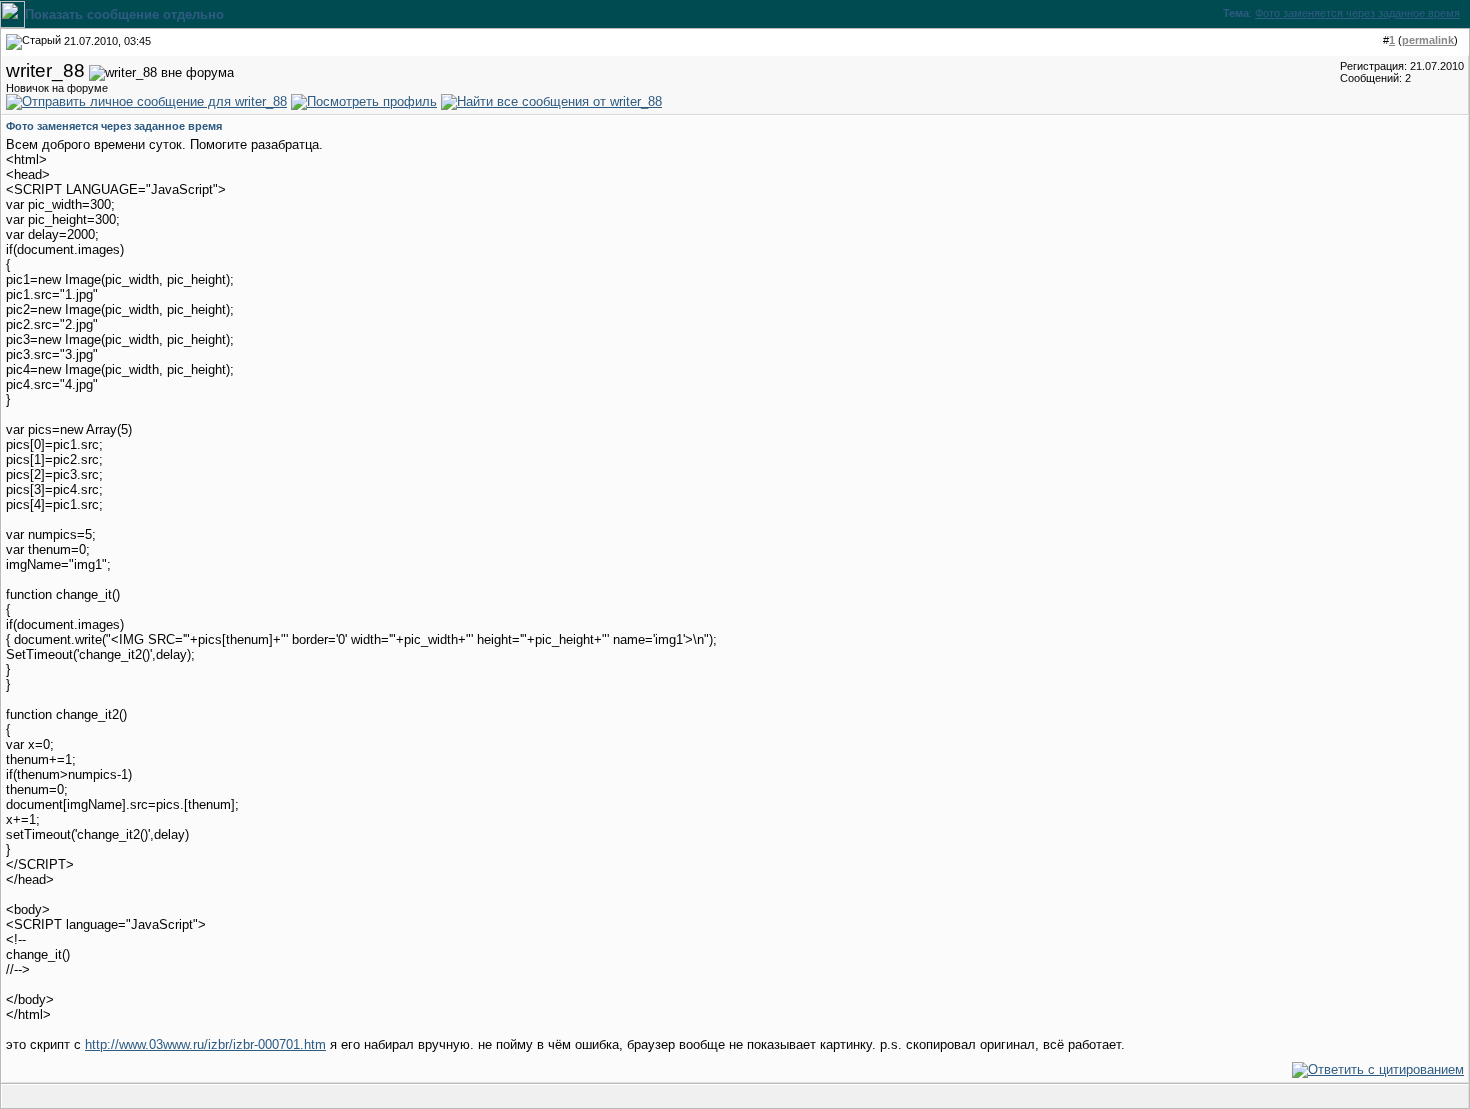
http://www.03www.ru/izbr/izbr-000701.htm (205, 1044)
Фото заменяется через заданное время (1357, 13)
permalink (1428, 40)
